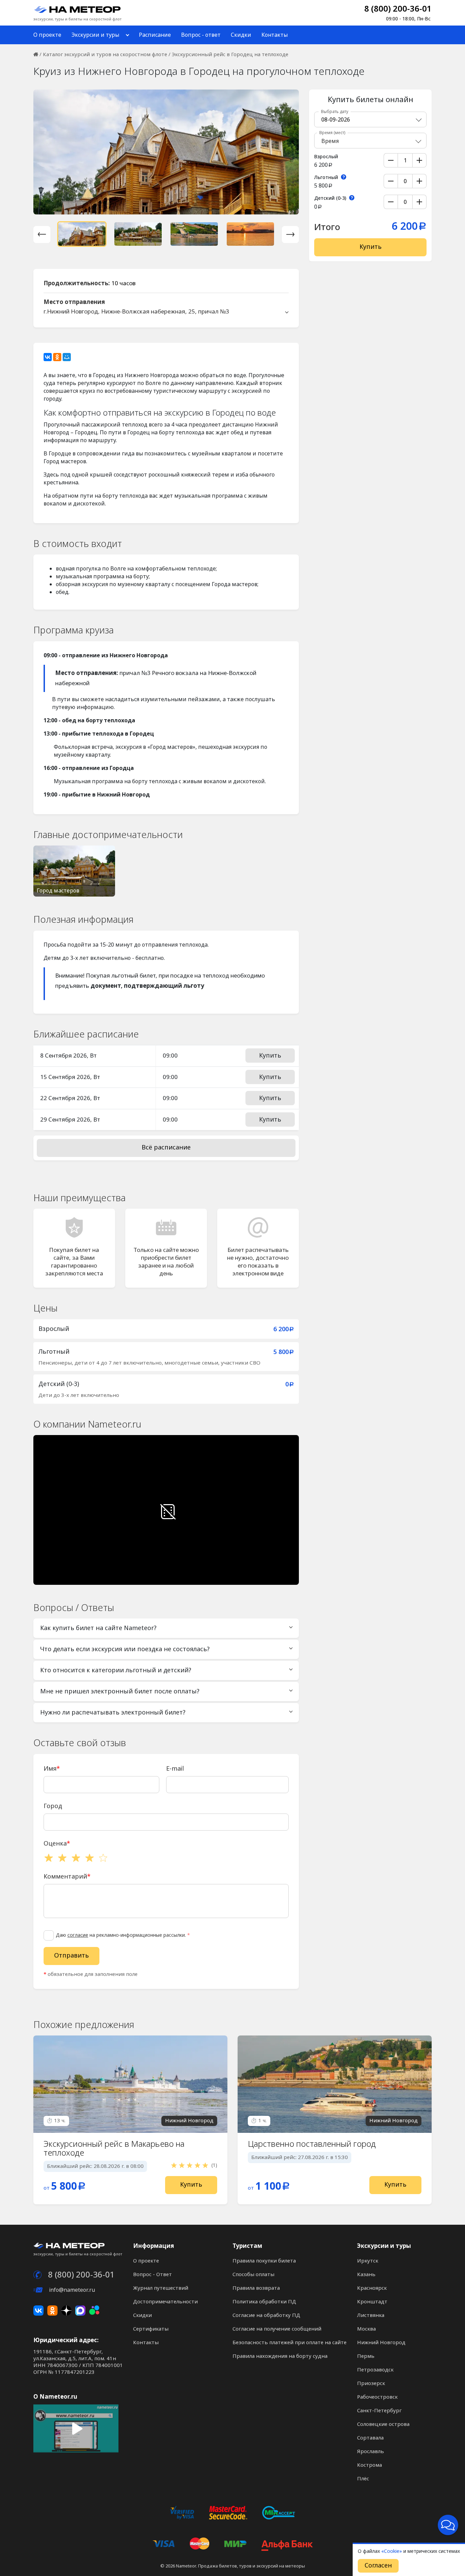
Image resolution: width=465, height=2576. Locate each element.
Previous (42, 235)
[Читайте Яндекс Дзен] (66, 2311)
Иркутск (368, 2261)
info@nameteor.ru (71, 2290)
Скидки (241, 35)
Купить (270, 1056)
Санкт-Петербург (379, 2411)
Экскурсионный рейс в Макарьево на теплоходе (114, 2148)
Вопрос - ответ (201, 35)
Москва (366, 2329)
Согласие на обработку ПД (266, 2315)
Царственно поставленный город (312, 2144)
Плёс (363, 2479)
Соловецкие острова (383, 2424)
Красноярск (372, 2288)
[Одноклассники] (57, 357)
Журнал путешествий (161, 2288)
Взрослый (327, 157)
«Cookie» (392, 2551)
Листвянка (371, 2315)
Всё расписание (166, 1147)
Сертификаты (151, 2329)
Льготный (327, 177)
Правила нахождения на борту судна (280, 2356)
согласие (78, 1935)
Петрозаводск (375, 2370)
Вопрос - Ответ (153, 2274)
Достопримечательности (165, 2302)
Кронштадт (372, 2302)
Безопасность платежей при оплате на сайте (290, 2342)
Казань (366, 2274)
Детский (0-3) (331, 198)
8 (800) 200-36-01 (398, 12)
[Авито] (94, 2311)
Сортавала (370, 2438)
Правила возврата (256, 2288)
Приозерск (371, 2383)
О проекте (47, 35)
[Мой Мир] (67, 357)
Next (290, 235)
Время (332, 133)
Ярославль (371, 2451)
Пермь (366, 2356)
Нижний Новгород (381, 2342)
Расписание (155, 35)
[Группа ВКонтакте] (38, 2311)
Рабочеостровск (377, 2397)
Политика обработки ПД (264, 2302)
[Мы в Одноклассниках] (52, 2311)
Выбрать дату (335, 112)
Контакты (275, 35)
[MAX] (80, 2311)
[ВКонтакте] (48, 357)
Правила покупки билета (264, 2261)
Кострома (370, 2465)
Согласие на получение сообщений (277, 2329)
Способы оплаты (253, 2274)
